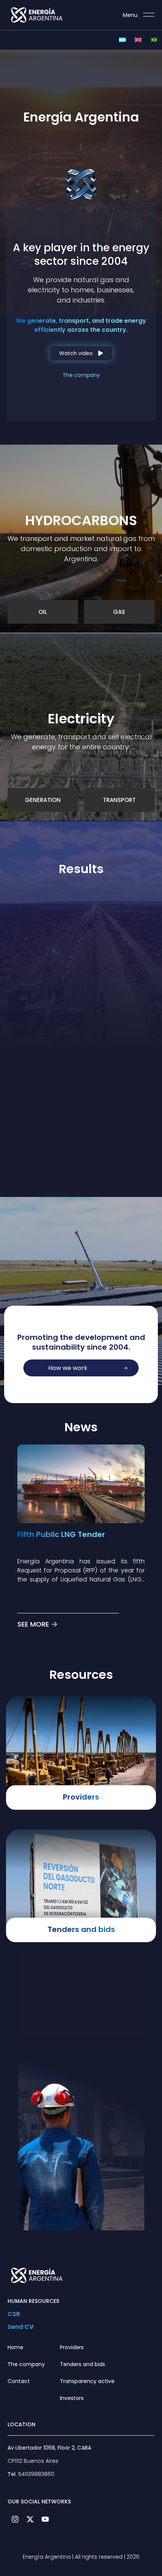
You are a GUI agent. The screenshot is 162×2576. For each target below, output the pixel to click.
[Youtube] (45, 2519)
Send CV (21, 2327)
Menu (130, 15)
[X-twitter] (30, 2519)
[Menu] (149, 15)
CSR (14, 2314)
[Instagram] (15, 2519)
